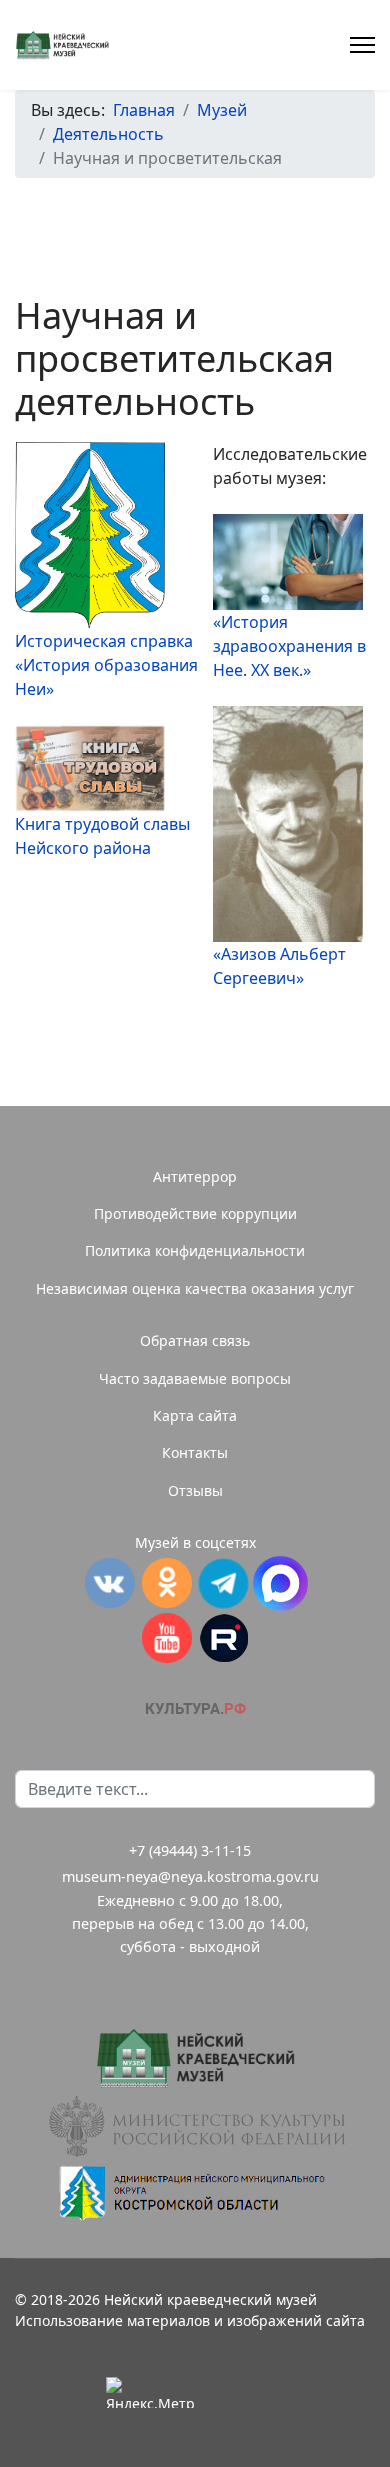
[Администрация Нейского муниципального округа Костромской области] (195, 2192)
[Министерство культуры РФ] (195, 2126)
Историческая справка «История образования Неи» (106, 665)
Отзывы (195, 1490)
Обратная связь (195, 1340)
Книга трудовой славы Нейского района (102, 836)
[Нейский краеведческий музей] (195, 2058)
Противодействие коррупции (195, 1213)
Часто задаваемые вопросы (195, 1378)
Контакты (195, 1452)
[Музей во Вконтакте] (109, 1583)
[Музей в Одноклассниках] (166, 1583)
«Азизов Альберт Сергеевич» (279, 966)
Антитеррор (195, 1176)
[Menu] (362, 45)
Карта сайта (195, 1415)
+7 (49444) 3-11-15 (190, 1850)
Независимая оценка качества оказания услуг (195, 1288)
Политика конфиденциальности (195, 1250)
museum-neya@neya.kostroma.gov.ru (190, 1876)
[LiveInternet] (240, 2392)
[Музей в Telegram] (223, 1583)
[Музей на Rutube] (223, 1638)
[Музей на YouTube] (166, 1638)
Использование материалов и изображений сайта (190, 2320)
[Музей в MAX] (280, 1583)
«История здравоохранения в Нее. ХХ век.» (289, 646)
